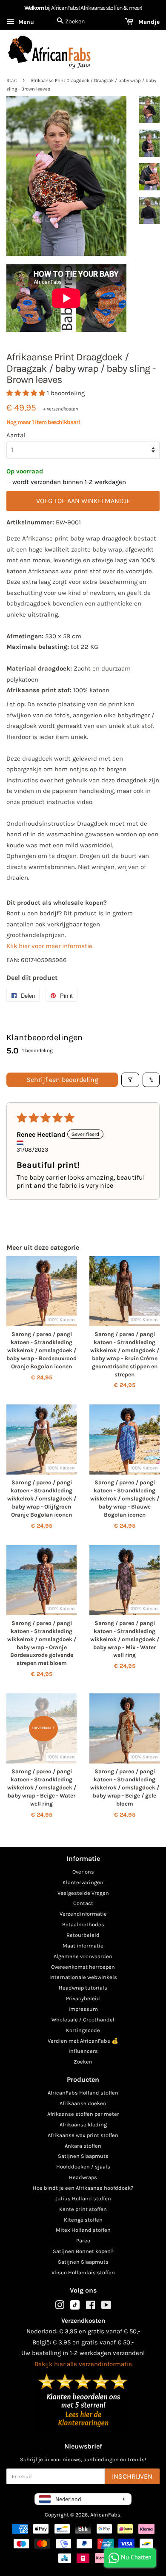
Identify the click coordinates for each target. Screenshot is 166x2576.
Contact (83, 1903)
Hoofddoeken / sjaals (83, 2167)
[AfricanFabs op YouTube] (106, 2307)
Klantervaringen (83, 1882)
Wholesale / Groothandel (83, 2020)
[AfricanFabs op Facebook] (90, 2307)
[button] (27, 393)
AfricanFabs (105, 2515)
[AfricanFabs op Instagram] (60, 2307)
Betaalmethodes (83, 1924)
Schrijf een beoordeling (62, 1080)
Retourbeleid (83, 1935)
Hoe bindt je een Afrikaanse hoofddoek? (83, 2188)
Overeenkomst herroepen (83, 1967)
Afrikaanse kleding (83, 2124)
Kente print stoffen (83, 2209)
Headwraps (83, 2177)
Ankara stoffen (83, 2146)
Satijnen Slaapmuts (83, 2156)
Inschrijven (132, 2476)
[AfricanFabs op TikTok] (75, 2308)
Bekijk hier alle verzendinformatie (83, 2364)
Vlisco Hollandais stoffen (83, 2272)
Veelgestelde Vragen (83, 1893)
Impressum (83, 2009)
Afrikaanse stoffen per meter (83, 2114)
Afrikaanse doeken (83, 2103)
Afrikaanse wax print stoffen (83, 2135)
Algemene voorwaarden (83, 1956)
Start (12, 81)
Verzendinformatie (83, 1914)
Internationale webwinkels (83, 1977)
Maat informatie (83, 1946)
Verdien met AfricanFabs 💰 (83, 2041)
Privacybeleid (83, 1998)
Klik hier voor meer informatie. (50, 946)
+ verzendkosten (61, 409)
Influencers (83, 2051)
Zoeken (83, 2062)
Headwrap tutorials (83, 1988)
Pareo (83, 2241)
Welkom (34, 8)
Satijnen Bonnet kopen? (83, 2251)
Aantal (16, 435)
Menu (25, 22)
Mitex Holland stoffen (83, 2230)
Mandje (148, 22)
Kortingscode (83, 2030)
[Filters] (130, 1080)
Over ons (83, 1872)
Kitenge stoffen (83, 2220)
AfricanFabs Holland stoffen (83, 2093)
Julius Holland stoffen (83, 2198)
